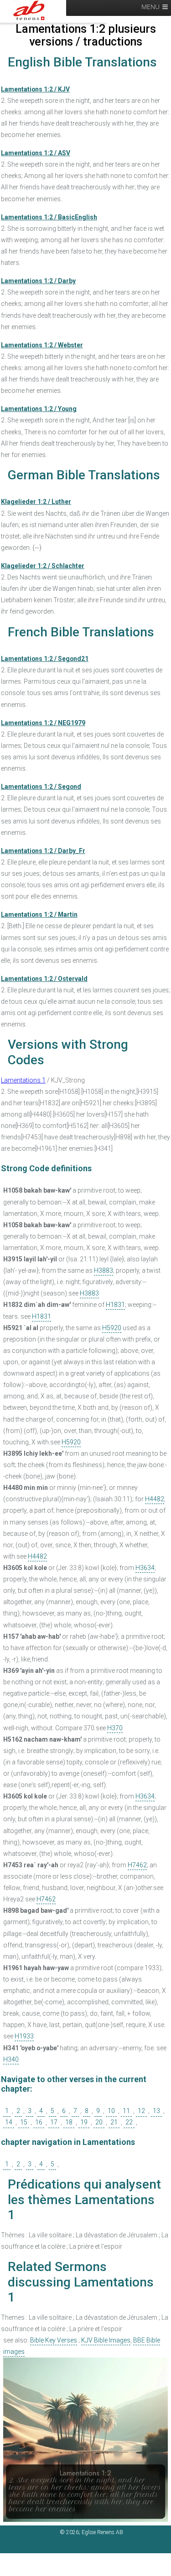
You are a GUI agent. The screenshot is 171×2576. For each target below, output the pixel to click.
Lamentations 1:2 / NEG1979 (43, 723)
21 (114, 2122)
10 (111, 2111)
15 (24, 2122)
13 (156, 2111)
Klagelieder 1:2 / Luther (36, 502)
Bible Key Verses (54, 2340)
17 (54, 2122)
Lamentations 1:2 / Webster (42, 345)
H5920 (112, 1328)
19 (84, 2122)
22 (129, 2122)
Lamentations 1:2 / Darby (38, 281)
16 (39, 2122)
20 (99, 2122)
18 (69, 2122)
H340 (11, 2059)
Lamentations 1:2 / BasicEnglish (49, 217)
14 (9, 2122)
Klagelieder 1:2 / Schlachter (43, 566)
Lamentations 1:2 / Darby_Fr (43, 851)
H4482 (155, 1499)
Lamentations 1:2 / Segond (41, 787)
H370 (115, 1728)
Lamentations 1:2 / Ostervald (44, 979)
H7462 (137, 1865)
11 (126, 2111)
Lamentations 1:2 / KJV (35, 89)
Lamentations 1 (23, 1080)
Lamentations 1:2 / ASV (36, 153)
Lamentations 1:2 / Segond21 (45, 659)
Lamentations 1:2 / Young (39, 409)
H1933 (24, 2036)
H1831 (115, 1305)
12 (141, 2111)
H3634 (145, 1568)
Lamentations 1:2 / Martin (39, 915)
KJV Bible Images (106, 2340)
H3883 (104, 1270)
